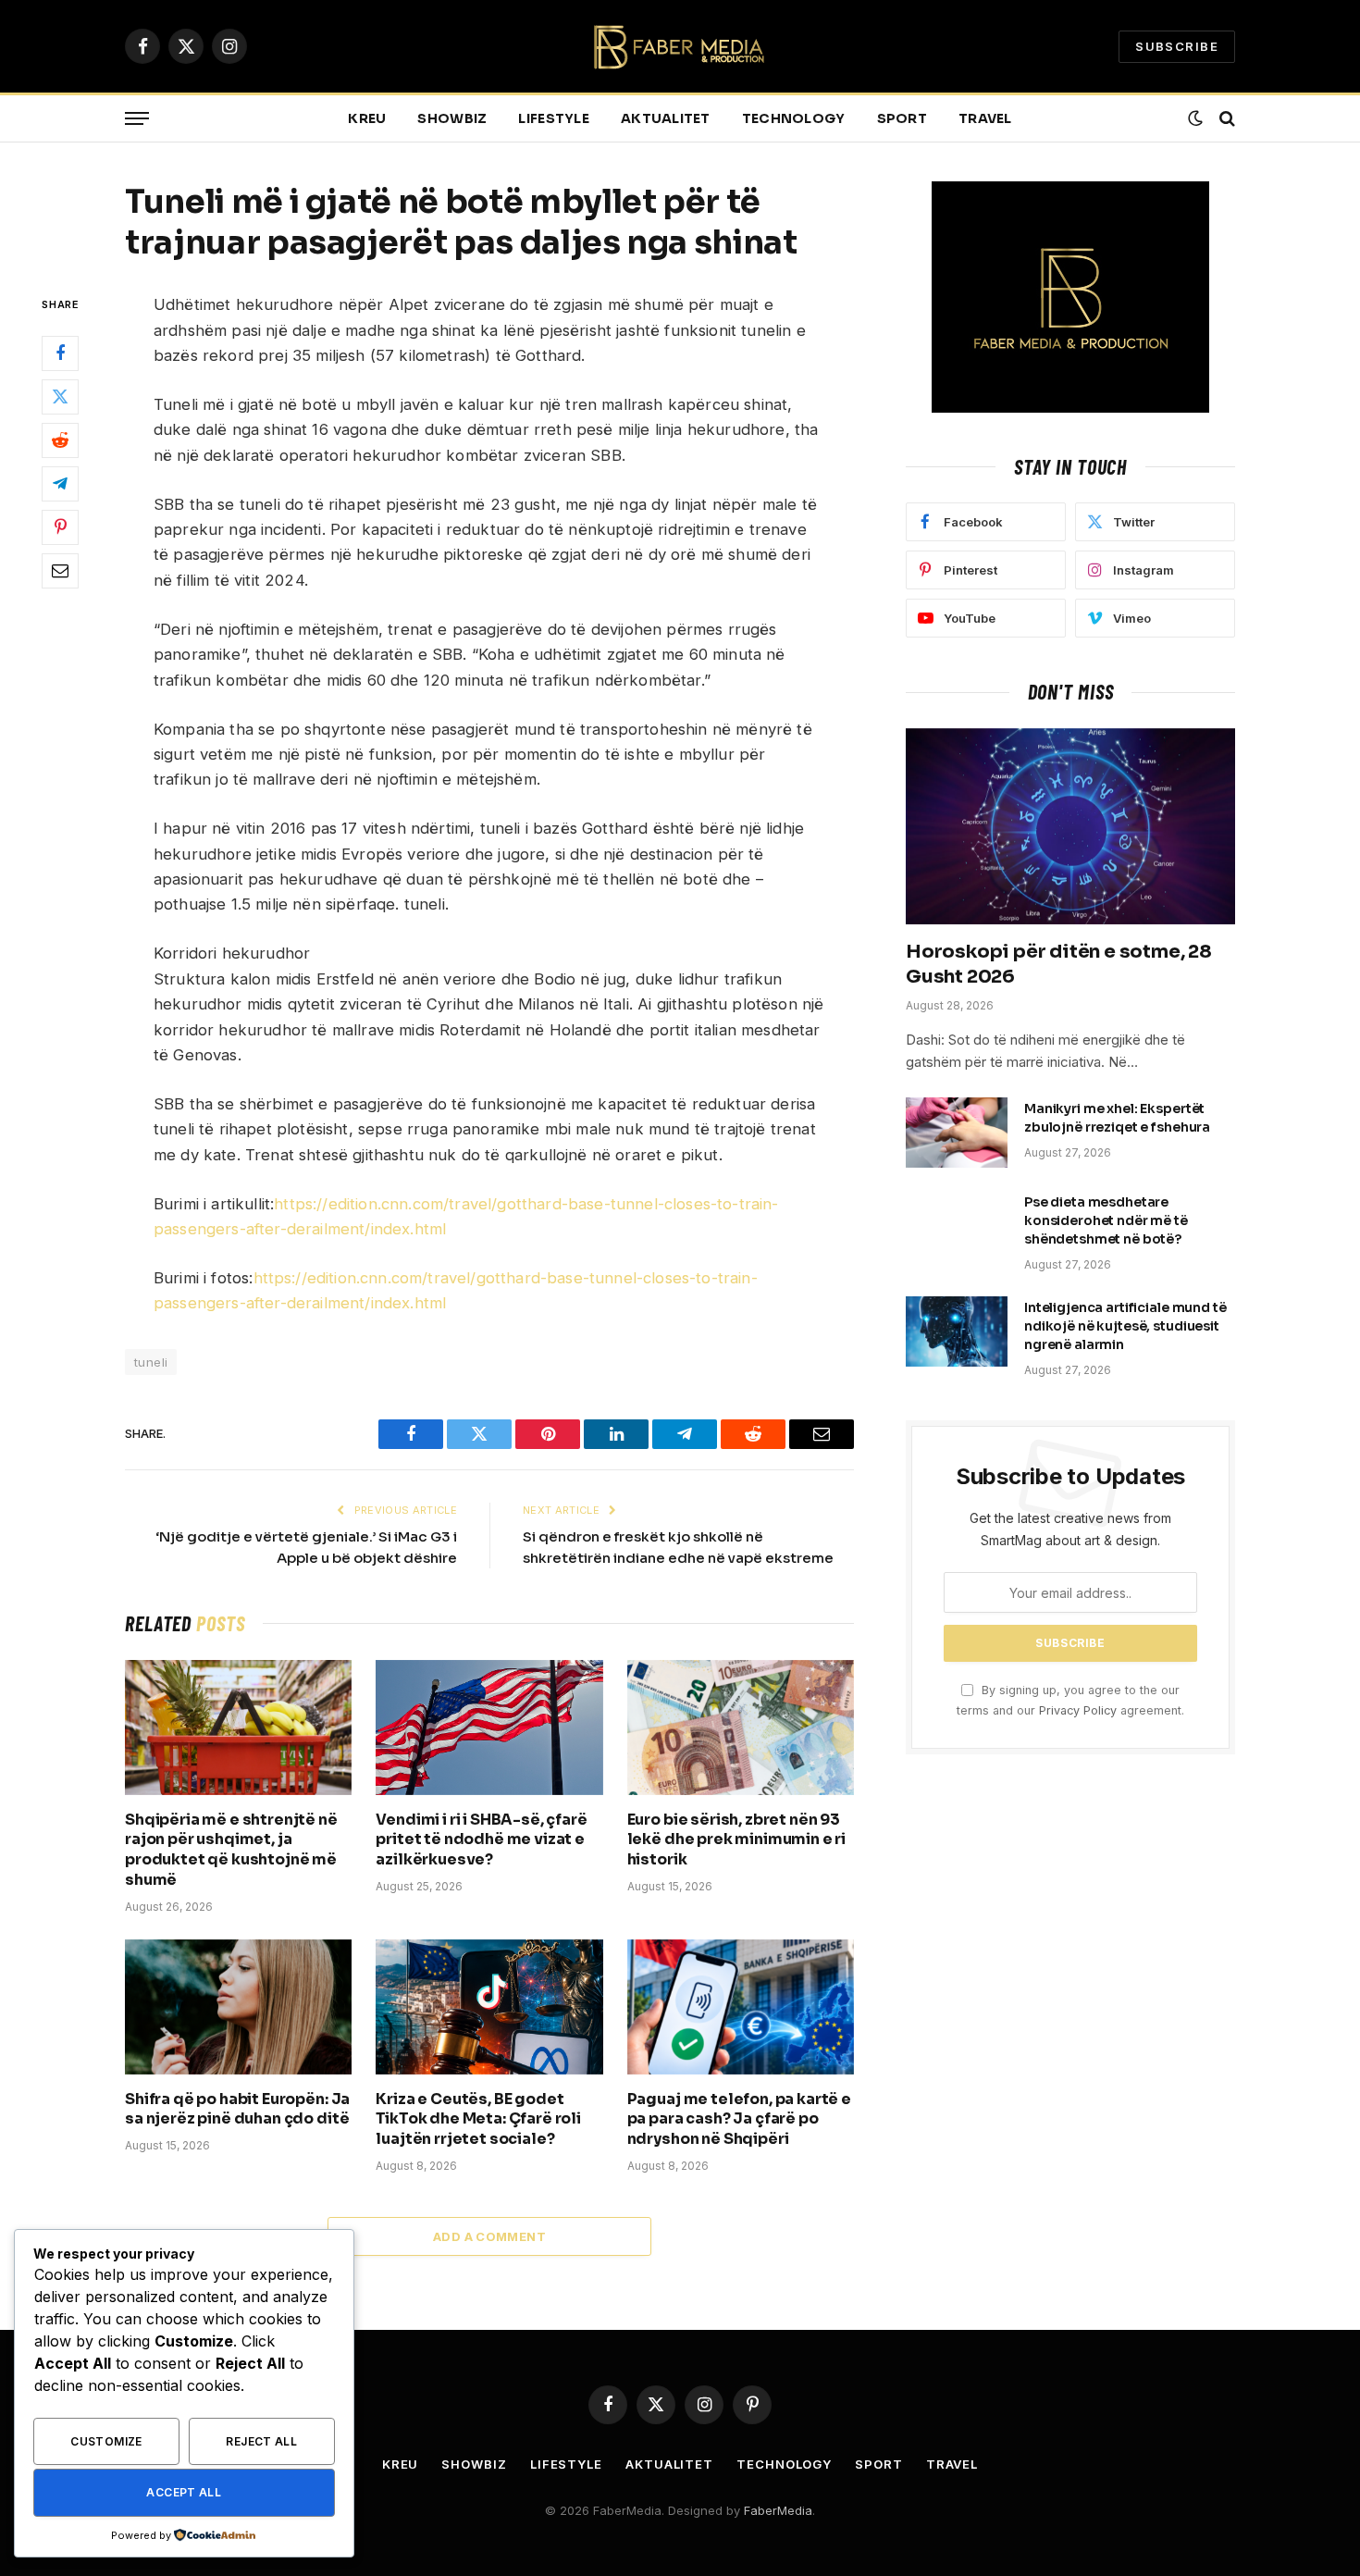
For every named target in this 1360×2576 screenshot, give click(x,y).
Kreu (367, 118)
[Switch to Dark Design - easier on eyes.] (1195, 118)
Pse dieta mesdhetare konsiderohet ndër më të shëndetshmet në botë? (1106, 1220)
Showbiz (452, 118)
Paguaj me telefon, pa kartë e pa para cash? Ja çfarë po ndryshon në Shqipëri (739, 2119)
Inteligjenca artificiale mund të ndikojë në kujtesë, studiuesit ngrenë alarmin (1125, 1326)
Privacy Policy (1078, 1710)
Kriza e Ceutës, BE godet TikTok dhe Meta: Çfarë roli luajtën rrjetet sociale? (478, 2119)
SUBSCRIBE (1177, 46)
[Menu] (137, 119)
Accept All (184, 2492)
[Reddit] (60, 440)
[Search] (1225, 119)
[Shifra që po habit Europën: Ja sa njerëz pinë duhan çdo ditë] (238, 2007)
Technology (794, 118)
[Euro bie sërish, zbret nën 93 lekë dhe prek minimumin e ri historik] (741, 1728)
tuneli (151, 1362)
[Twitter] (60, 397)
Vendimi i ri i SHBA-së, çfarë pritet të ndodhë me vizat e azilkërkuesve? (481, 1840)
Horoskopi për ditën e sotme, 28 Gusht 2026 (1059, 964)
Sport (902, 118)
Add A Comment (489, 2236)
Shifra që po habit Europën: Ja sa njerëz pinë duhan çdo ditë (237, 2109)
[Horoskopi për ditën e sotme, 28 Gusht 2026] (1070, 826)
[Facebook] (60, 353)
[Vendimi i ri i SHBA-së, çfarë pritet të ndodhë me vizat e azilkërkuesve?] (489, 1728)
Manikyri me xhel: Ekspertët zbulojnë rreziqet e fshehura (1117, 1118)
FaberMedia (778, 2510)
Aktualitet (666, 118)
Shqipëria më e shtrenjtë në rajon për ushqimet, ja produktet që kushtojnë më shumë (231, 1850)
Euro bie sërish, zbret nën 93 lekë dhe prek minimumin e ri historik (737, 1840)
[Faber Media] (680, 47)
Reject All (261, 2441)
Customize (106, 2441)
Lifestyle (554, 118)
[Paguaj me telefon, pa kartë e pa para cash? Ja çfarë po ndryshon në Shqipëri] (741, 2007)
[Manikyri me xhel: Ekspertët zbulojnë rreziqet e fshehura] (957, 1133)
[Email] (60, 571)
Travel (985, 118)
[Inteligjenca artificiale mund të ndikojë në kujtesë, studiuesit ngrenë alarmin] (957, 1331)
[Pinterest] (60, 527)
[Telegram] (60, 484)
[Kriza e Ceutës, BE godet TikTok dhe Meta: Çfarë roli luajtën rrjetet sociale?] (489, 2007)
